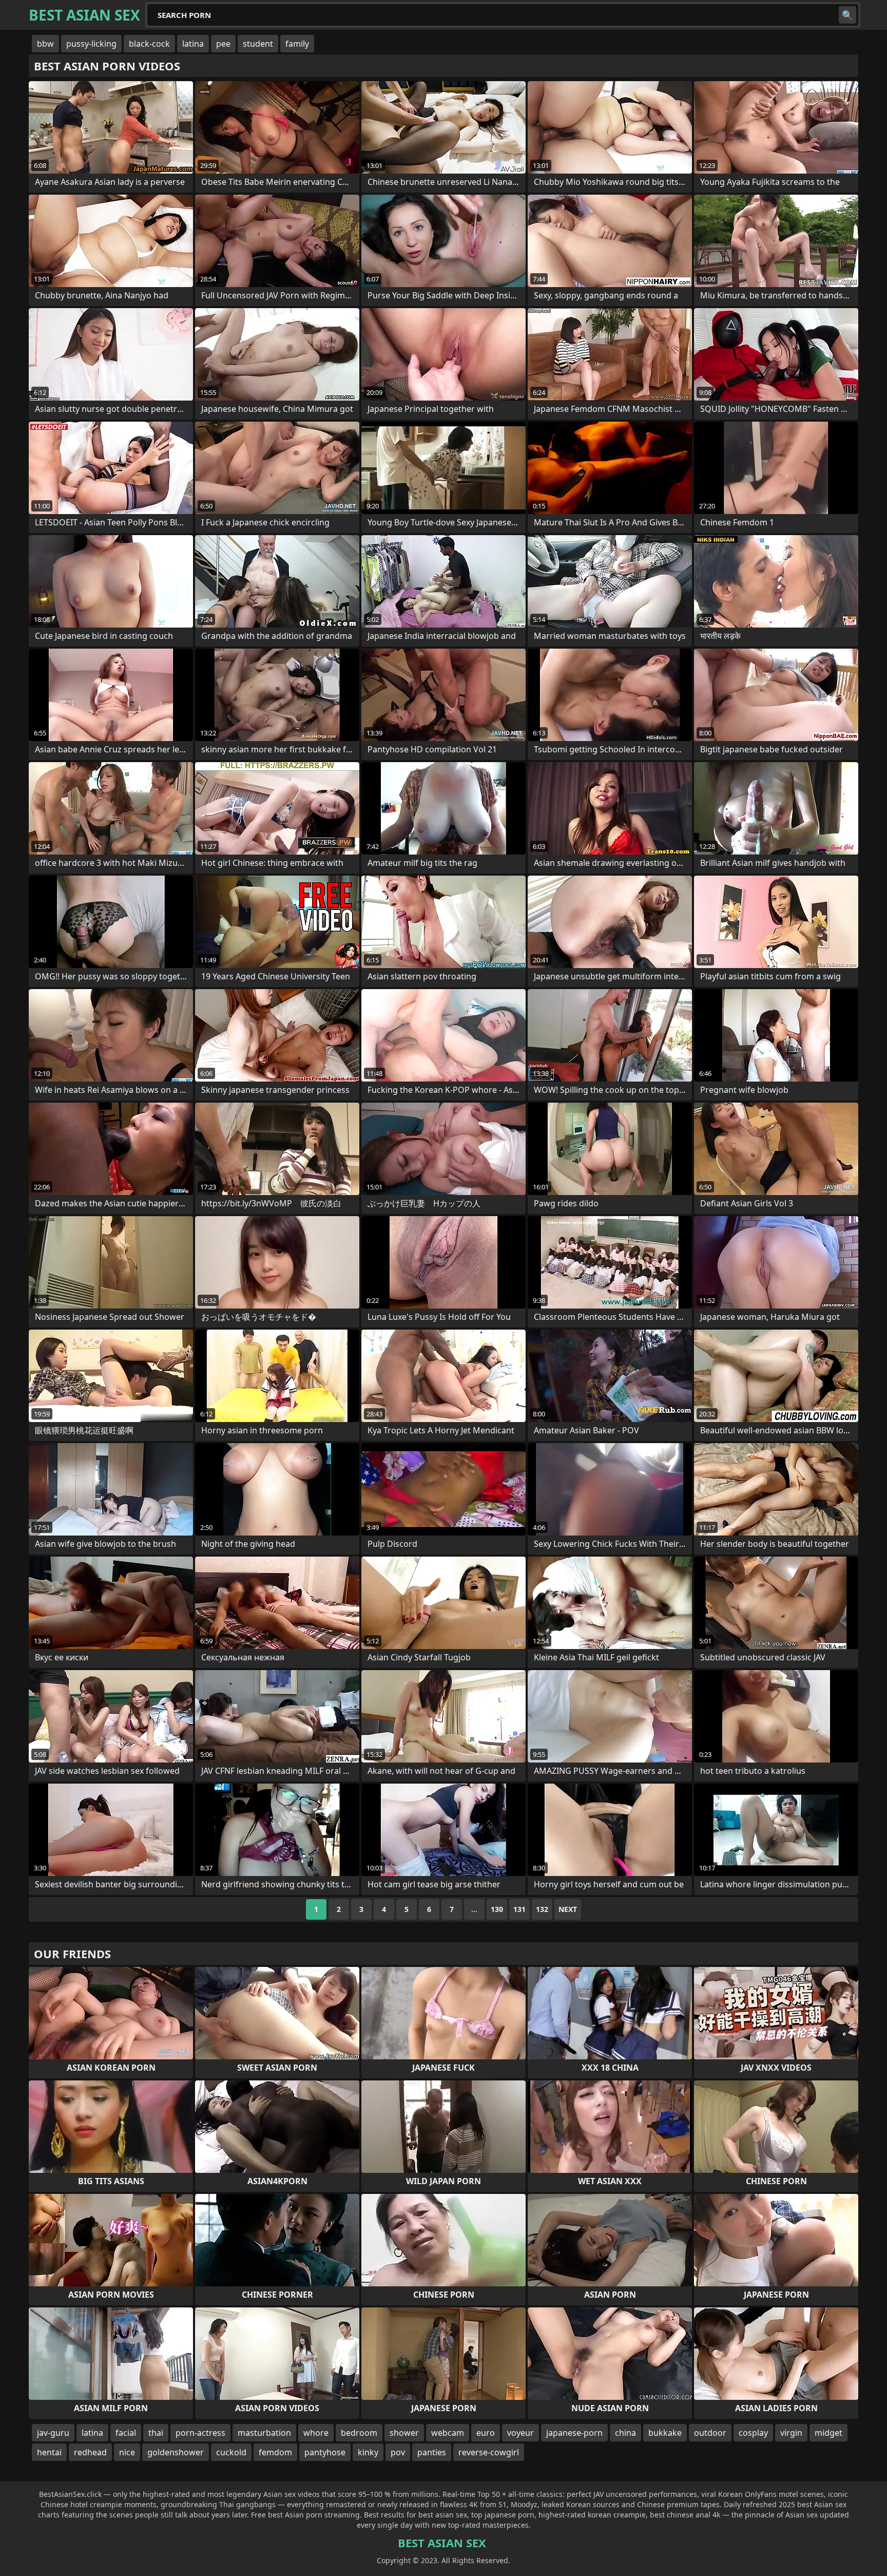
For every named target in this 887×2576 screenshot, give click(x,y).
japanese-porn (574, 2433)
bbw (45, 44)
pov (398, 2452)
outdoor (710, 2433)
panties (432, 2452)
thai (156, 2433)
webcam (448, 2433)
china (625, 2433)
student (258, 44)
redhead (90, 2452)
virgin (791, 2433)
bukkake (665, 2433)
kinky (368, 2452)
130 (497, 1909)
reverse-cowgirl (489, 2452)
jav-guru (53, 2433)
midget (828, 2433)
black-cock (149, 44)
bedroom (359, 2433)
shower (404, 2433)
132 (542, 1909)
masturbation (264, 2433)
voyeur (520, 2433)
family (297, 44)
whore (316, 2433)
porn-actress (200, 2433)
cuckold (231, 2452)
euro (486, 2433)
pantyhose (325, 2452)
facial (126, 2433)
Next (568, 1909)
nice (127, 2452)
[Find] (847, 15)
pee (223, 44)
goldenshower (176, 2452)
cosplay (753, 2433)
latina (193, 44)
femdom (275, 2452)
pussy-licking (91, 44)
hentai (49, 2452)
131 (519, 1909)
